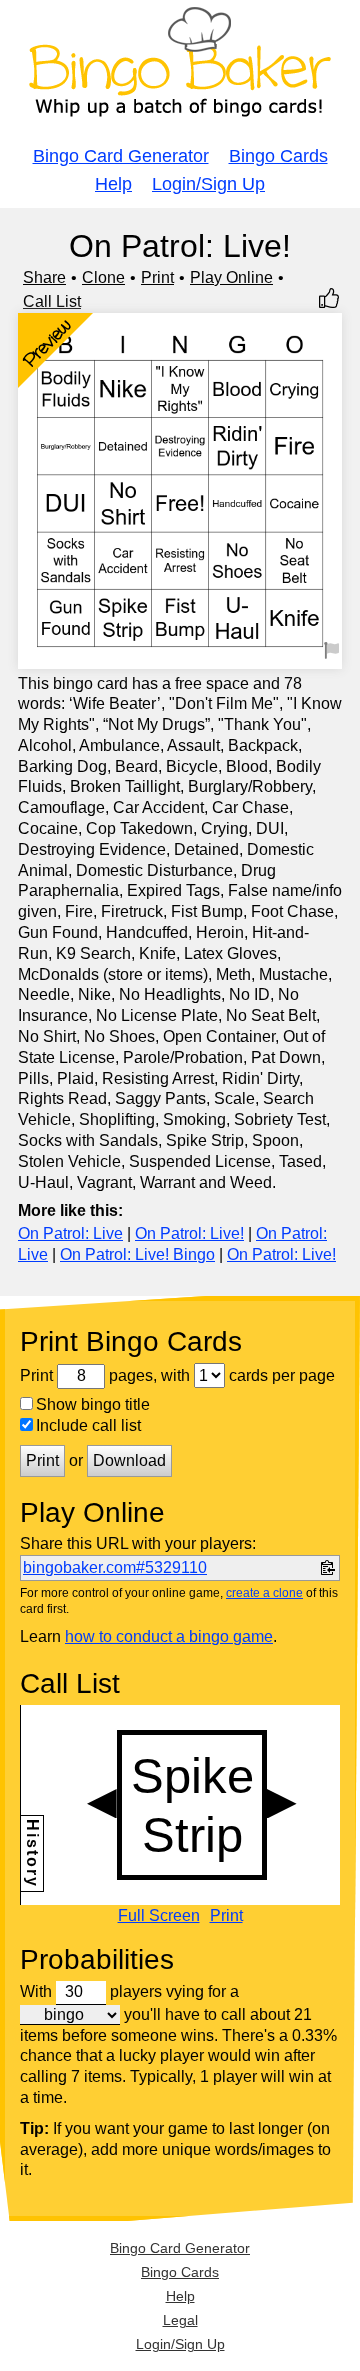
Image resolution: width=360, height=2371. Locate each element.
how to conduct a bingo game (169, 1636)
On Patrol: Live (70, 1233)
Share (44, 277)
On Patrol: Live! (189, 1233)
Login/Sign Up (208, 184)
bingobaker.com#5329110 (115, 1567)
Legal (180, 2320)
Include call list (88, 1425)
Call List (52, 301)
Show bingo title (93, 1404)
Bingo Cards (278, 156)
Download (129, 1460)
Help (113, 184)
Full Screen (159, 1916)
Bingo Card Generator (121, 156)
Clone (103, 277)
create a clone (264, 1593)
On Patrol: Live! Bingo (137, 1254)
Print (157, 277)
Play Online (231, 277)
